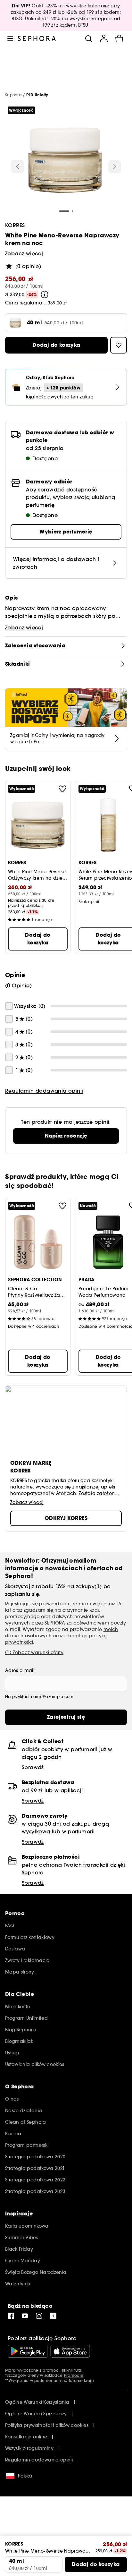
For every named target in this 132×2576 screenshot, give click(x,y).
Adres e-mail (20, 1670)
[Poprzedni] (18, 166)
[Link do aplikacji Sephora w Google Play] (28, 2351)
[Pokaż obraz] (65, 161)
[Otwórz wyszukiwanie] (88, 38)
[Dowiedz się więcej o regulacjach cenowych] (45, 294)
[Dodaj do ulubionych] (62, 789)
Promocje (74, 2375)
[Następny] (115, 166)
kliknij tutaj (72, 2370)
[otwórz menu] (10, 38)
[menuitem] (104, 38)
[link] (66, 1136)
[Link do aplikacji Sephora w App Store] (70, 2351)
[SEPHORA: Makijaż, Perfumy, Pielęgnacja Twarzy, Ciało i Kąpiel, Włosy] (37, 38)
